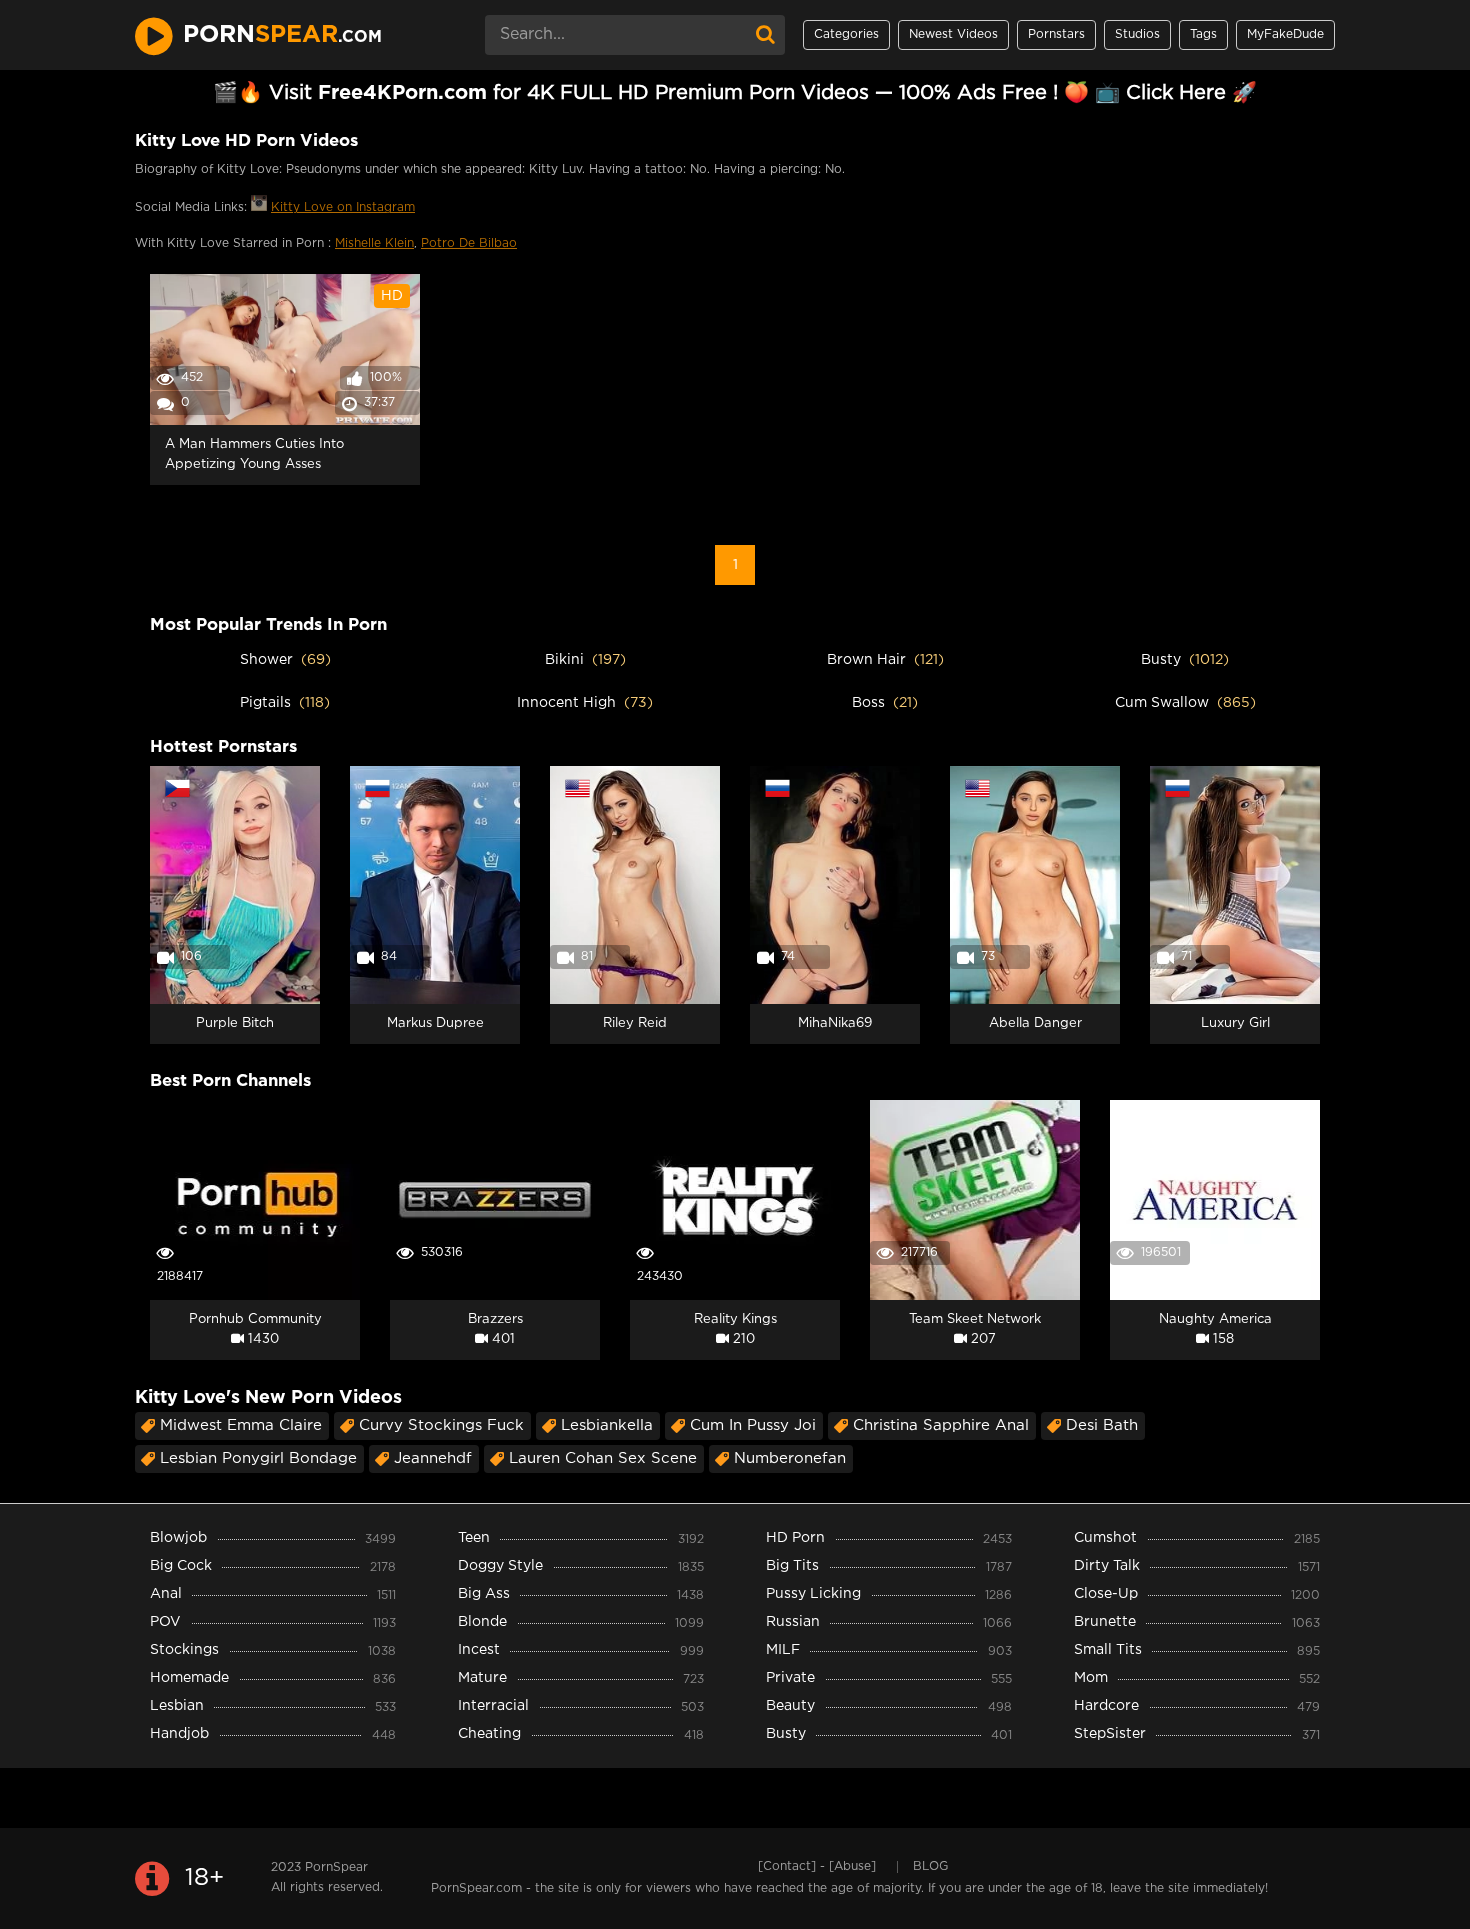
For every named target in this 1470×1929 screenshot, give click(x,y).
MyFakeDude (1285, 34)
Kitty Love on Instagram (343, 207)
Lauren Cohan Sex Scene (603, 1458)
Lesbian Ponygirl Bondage (258, 1458)
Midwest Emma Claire (241, 1425)
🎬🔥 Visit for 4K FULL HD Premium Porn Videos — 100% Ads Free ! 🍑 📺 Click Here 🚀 (735, 93)
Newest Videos (953, 34)
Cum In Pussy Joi (753, 1425)
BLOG (930, 1866)
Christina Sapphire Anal (941, 1425)
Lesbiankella (607, 1425)
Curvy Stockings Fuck (441, 1425)
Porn (282, 35)
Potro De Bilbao (469, 243)
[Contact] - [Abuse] (817, 1866)
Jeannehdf (433, 1458)
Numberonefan (790, 1458)
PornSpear (336, 1867)
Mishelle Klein (374, 243)
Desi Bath (1102, 1425)
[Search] (765, 35)
